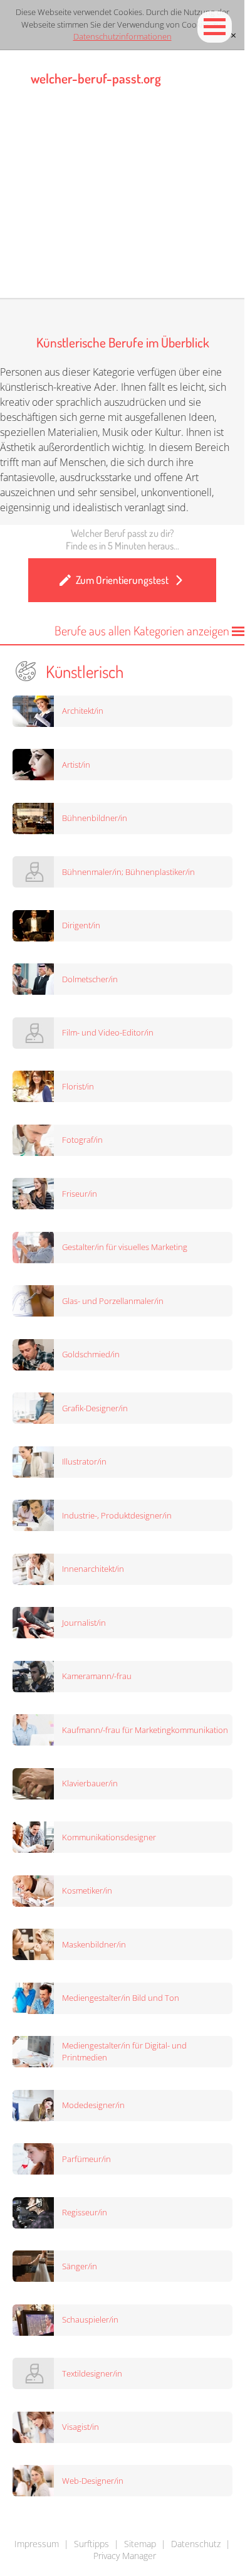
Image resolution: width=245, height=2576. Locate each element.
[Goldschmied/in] (129, 1386)
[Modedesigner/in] (129, 2137)
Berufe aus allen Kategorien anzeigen (143, 630)
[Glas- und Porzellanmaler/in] (129, 1332)
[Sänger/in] (129, 2298)
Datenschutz (196, 2544)
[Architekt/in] (129, 743)
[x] (234, 35)
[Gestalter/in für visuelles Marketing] (129, 1279)
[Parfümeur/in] (129, 2190)
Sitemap (140, 2544)
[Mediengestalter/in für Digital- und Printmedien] (129, 2083)
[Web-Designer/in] (129, 2512)
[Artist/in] (129, 796)
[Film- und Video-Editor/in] (129, 1064)
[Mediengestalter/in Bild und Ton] (129, 2030)
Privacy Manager (125, 2556)
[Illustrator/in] (129, 1493)
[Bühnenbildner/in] (129, 850)
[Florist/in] (129, 1118)
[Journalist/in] (129, 1654)
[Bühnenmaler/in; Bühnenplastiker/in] (129, 903)
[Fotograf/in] (129, 1172)
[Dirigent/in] (129, 957)
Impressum (37, 2544)
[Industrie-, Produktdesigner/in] (129, 1547)
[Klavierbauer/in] (129, 1815)
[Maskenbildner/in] (129, 1976)
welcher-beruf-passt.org (96, 78)
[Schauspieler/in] (129, 2351)
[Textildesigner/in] (129, 2405)
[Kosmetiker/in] (129, 1922)
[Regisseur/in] (129, 2244)
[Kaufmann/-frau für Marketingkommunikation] (129, 1761)
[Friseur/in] (129, 1225)
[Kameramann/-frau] (129, 1708)
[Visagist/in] (129, 2459)
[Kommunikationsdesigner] (129, 1868)
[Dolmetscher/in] (129, 1010)
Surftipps (91, 2544)
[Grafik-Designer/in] (129, 1439)
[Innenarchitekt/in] (129, 1601)
